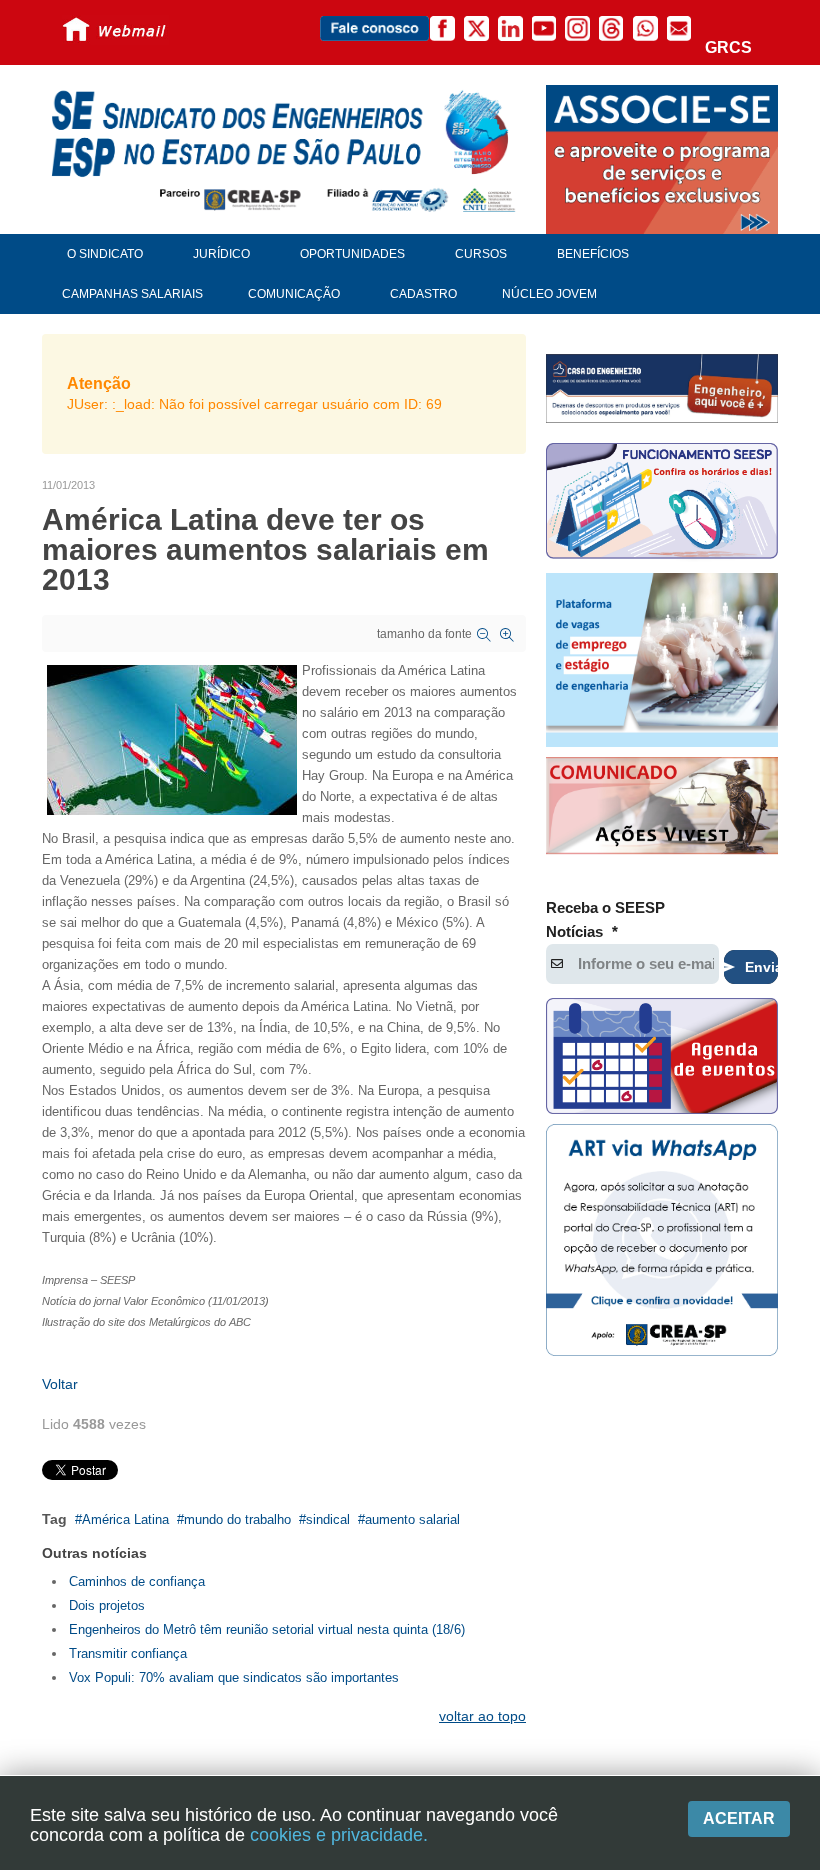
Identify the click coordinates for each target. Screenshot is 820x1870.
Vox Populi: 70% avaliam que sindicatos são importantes (234, 1677)
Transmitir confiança (128, 1653)
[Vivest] (662, 808)
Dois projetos (107, 1605)
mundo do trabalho (237, 1519)
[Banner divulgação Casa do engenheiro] (662, 388)
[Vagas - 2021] (662, 660)
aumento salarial (412, 1519)
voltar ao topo (482, 1716)
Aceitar (739, 1818)
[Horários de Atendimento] (662, 503)
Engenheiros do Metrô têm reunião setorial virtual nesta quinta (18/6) (267, 1629)
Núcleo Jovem (549, 294)
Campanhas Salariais (132, 294)
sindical (328, 1519)
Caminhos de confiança (137, 1581)
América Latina (125, 1519)
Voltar (60, 1384)
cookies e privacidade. (339, 1835)
